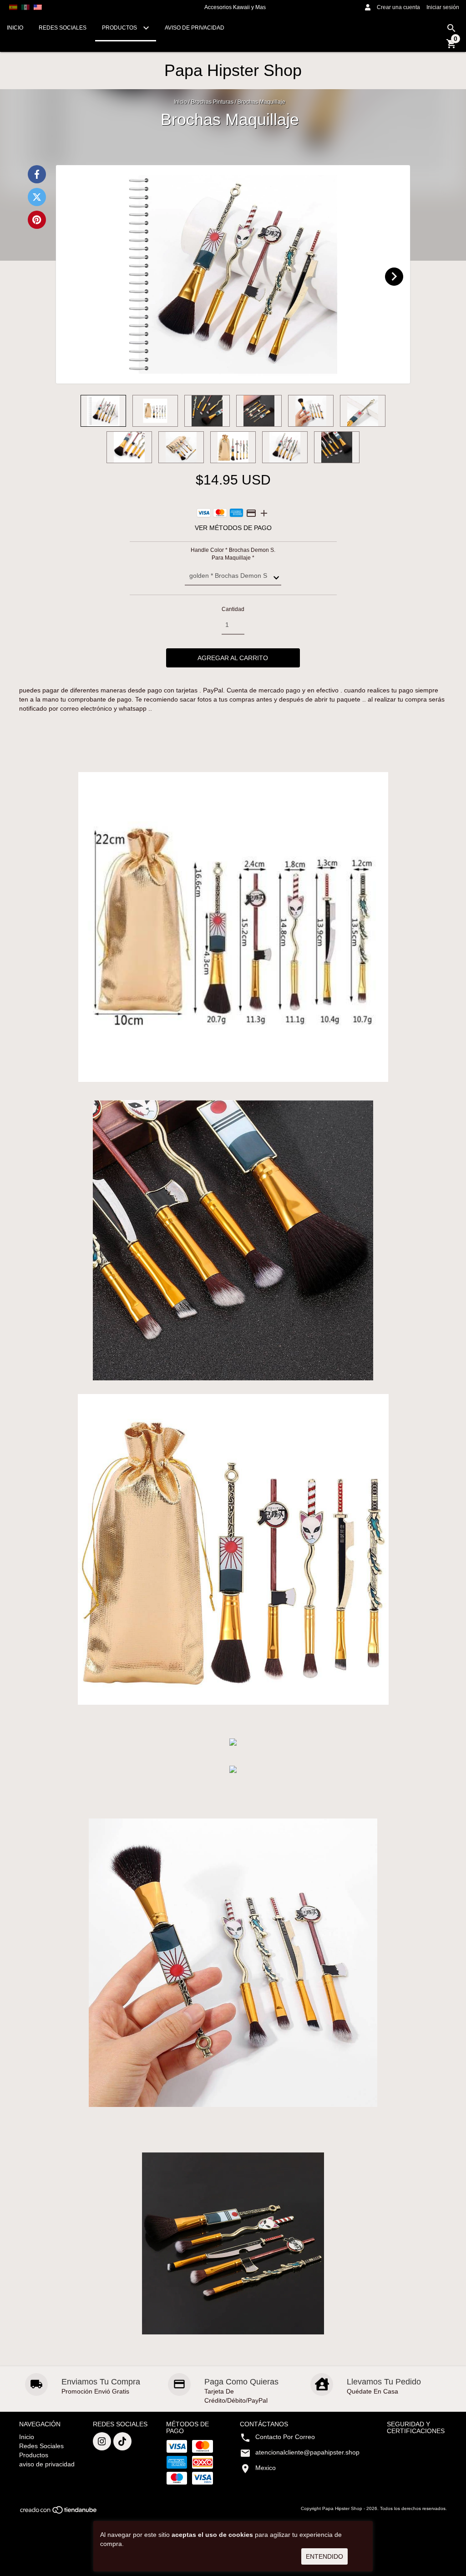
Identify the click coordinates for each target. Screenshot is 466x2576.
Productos (120, 28)
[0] (451, 47)
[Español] (13, 7)
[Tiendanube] (59, 2513)
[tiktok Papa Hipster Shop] (122, 2441)
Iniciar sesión (443, 7)
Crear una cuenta (398, 7)
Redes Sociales (63, 28)
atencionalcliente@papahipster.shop (307, 2452)
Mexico (266, 2468)
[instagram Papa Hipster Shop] (102, 2441)
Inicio (15, 28)
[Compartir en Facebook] (37, 174)
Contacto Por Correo (285, 2437)
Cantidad (233, 609)
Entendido (324, 2556)
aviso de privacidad (195, 28)
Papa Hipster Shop (233, 70)
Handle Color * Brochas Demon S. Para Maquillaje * (233, 554)
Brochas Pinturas (212, 102)
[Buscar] (451, 28)
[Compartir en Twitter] (37, 197)
